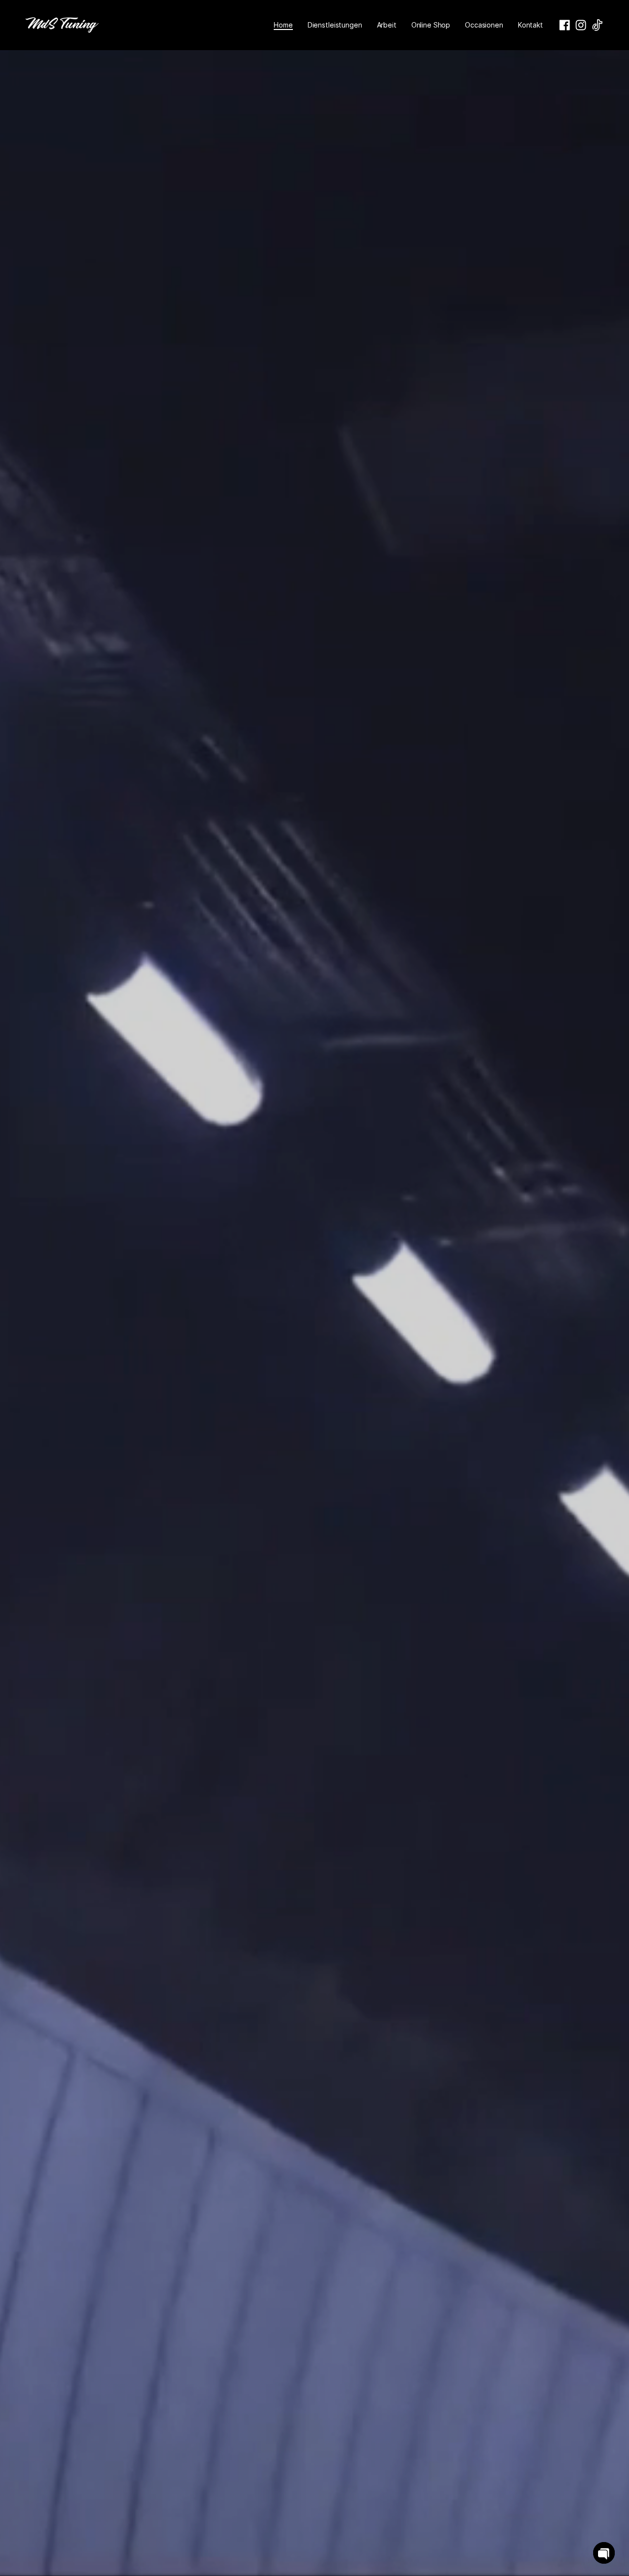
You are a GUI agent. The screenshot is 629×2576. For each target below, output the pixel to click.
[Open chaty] (604, 2553)
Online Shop (431, 25)
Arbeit (387, 25)
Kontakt (530, 25)
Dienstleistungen (335, 25)
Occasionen (484, 25)
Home (283, 25)
